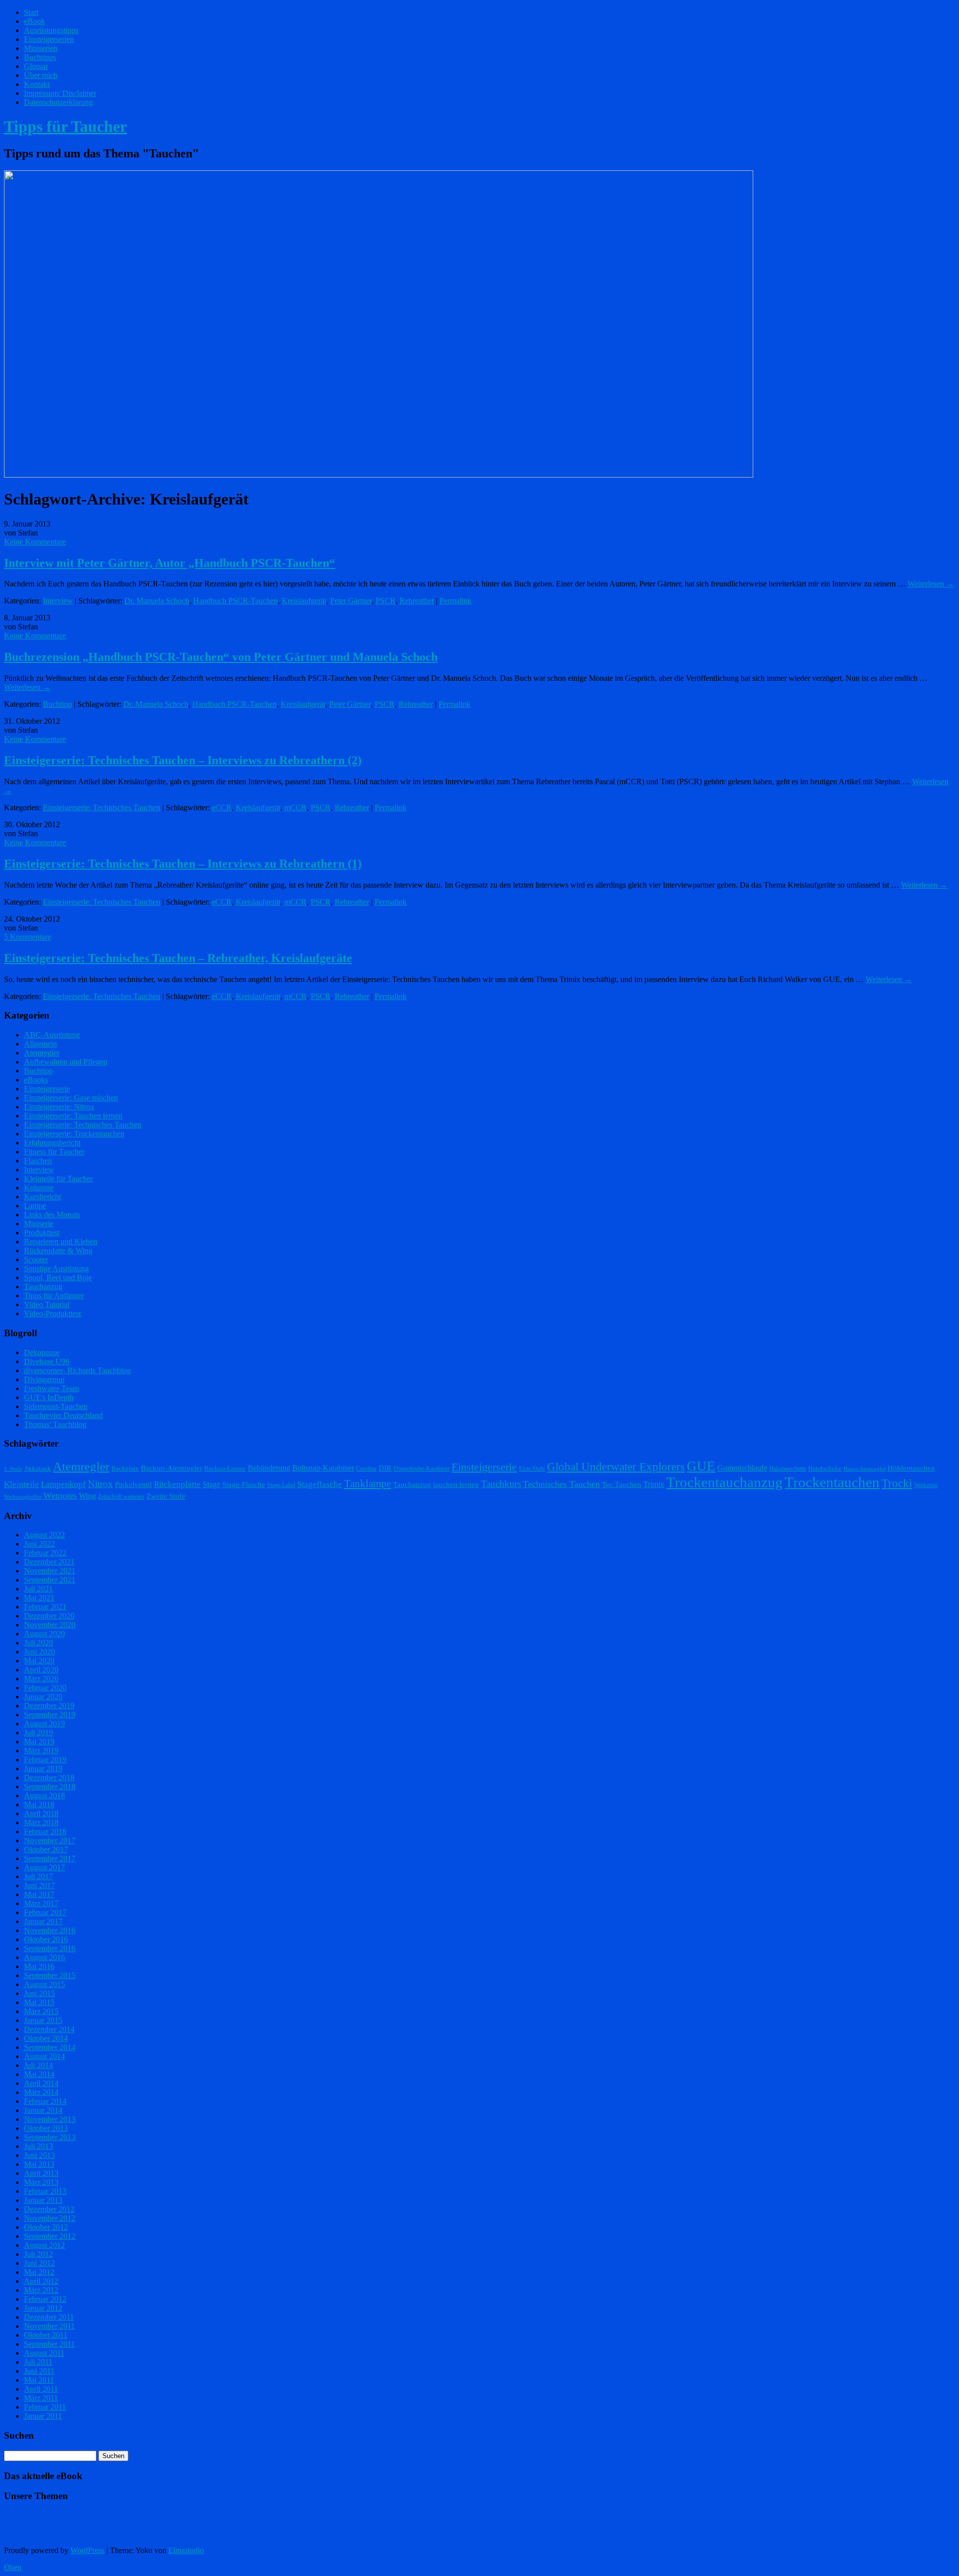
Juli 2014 (38, 2065)
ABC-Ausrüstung (52, 1035)
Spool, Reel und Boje (58, 1278)
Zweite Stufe (166, 1496)
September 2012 (50, 2236)
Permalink (456, 601)
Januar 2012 (43, 2308)
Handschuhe (825, 1468)
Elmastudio (186, 2550)
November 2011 (49, 2326)
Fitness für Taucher (54, 1152)
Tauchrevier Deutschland (63, 1415)
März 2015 (41, 2011)
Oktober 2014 (46, 2038)
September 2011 (49, 2344)
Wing (87, 1496)
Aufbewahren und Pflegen (66, 1062)
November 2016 (50, 1930)
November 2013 (50, 2119)
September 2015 (50, 1975)
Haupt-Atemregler (865, 1469)
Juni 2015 (39, 1993)
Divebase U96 (47, 1361)
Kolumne (39, 1188)
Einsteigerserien (49, 39)
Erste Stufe (532, 1469)
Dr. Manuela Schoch (157, 601)
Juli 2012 (38, 2254)
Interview (58, 601)
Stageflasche (320, 1484)
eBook (34, 21)
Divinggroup (44, 1379)
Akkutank (37, 1468)
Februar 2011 (45, 2407)
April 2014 (41, 2083)
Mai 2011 (39, 2380)
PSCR (386, 601)
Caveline (366, 1469)
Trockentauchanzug (724, 1482)
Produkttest (42, 1233)
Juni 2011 (39, 2371)
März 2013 (41, 2182)
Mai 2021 (39, 1598)
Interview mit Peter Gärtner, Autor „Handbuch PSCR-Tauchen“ (170, 563)
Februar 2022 (45, 1553)
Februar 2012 (45, 2299)
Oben (13, 2567)
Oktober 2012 (46, 2227)
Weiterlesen (931, 584)
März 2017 (41, 1903)
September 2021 (50, 1580)
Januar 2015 (43, 2020)
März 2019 (41, 1751)
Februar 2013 (45, 2191)
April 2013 (41, 2173)
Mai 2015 (39, 2002)
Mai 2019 (39, 1742)
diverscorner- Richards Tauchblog (77, 1370)
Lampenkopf (63, 1484)
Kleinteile (21, 1484)
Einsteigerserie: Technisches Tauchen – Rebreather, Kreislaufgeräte (178, 958)
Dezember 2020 (49, 1616)
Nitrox (100, 1484)
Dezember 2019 (49, 1706)
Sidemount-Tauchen (56, 1406)
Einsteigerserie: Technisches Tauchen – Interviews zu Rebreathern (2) (183, 760)
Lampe (35, 1206)
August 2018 (44, 1796)
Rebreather (417, 601)
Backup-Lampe (225, 1468)
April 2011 (41, 2389)
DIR (385, 1468)
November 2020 (50, 1625)
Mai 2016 (39, 1966)
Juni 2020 (39, 1652)
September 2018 (50, 1787)
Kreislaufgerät (304, 601)
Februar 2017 (45, 1912)
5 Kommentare (27, 937)
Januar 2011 (43, 2416)
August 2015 (44, 1984)
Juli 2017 (38, 1876)
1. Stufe (13, 1469)
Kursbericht (42, 1197)
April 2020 (41, 1670)
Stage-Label (281, 1485)
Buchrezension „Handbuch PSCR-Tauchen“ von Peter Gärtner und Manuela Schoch (221, 657)
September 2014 (50, 2047)
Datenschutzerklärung (58, 102)
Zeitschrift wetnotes (121, 1497)
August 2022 (44, 1535)
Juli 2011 (38, 2362)
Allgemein (40, 1044)
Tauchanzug (43, 1287)
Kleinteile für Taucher (58, 1179)
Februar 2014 (45, 2101)
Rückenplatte (177, 1484)
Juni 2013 (39, 2155)
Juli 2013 (38, 2146)
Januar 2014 (43, 2110)
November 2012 (50, 2218)
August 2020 (44, 1634)
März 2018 (41, 1822)
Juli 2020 (38, 1643)
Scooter (36, 1260)
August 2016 (44, 1957)
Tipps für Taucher (65, 126)
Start (31, 12)
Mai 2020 (39, 1661)
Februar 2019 (45, 1760)
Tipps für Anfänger (54, 1295)
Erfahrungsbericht (52, 1143)
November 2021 (50, 1571)
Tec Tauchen (622, 1485)
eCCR (222, 807)
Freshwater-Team (51, 1388)
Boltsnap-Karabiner (323, 1468)
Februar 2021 (45, 1607)
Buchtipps (40, 57)
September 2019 (50, 1715)
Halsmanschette (788, 1469)
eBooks (36, 1080)
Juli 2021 (38, 1589)
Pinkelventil (133, 1485)
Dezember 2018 (49, 1778)
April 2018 (41, 1813)
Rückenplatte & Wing (58, 1251)
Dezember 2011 (49, 2317)
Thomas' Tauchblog (55, 1424)
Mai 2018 (39, 1804)
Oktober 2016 (46, 1939)
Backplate (125, 1468)
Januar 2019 (43, 1769)
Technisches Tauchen (561, 1484)
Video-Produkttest (52, 1313)
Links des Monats (52, 1215)
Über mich (41, 75)
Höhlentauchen (911, 1468)
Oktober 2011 (46, 2335)
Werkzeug (926, 1485)
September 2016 (50, 1948)
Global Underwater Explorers (616, 1467)
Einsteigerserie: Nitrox (59, 1107)
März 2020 (41, 1679)
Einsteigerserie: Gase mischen (71, 1098)
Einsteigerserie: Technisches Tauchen (102, 807)
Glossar (36, 66)
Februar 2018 (45, 1831)
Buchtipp (57, 704)
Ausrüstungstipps (51, 30)
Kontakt (37, 84)
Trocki (897, 1483)
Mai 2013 (39, 2164)
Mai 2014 (39, 2074)
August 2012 (44, 2245)
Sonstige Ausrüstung (56, 1269)
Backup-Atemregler (172, 1468)
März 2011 (41, 2398)
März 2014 (41, 2092)
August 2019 (44, 1724)
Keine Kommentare (35, 542)
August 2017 (44, 1867)
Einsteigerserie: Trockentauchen (74, 1134)
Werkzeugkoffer (23, 1497)
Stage (212, 1484)
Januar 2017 (43, 1921)
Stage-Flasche (244, 1485)
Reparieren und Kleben (61, 1242)
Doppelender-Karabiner (422, 1469)
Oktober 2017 (46, 1849)
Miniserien (41, 48)
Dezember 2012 (49, 2209)
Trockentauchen (832, 1482)
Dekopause (42, 1352)
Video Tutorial (47, 1304)
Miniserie (39, 1224)
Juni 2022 (39, 1544)
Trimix (654, 1484)
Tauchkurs (501, 1484)
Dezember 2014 (49, 2029)
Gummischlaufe (742, 1468)
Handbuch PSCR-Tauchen (236, 601)
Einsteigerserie (47, 1089)
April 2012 (41, 2281)
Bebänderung (269, 1468)
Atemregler (42, 1053)
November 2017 (50, 1840)
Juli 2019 (38, 1733)
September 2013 (50, 2137)
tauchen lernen (456, 1485)
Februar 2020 (45, 1688)
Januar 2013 (43, 2200)
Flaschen (38, 1161)
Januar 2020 (43, 1697)
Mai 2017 (39, 1894)
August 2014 (44, 2056)
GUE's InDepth (49, 1397)
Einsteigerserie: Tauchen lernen (73, 1116)
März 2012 (41, 2290)
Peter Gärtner (351, 601)
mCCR (295, 807)
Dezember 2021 (49, 1562)
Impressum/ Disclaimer (60, 93)
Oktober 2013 (46, 2128)
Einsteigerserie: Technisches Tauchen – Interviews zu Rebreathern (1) (183, 864)
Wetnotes (60, 1496)
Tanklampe (368, 1484)
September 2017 (50, 1858)
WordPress (87, 2550)
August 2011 (44, 2353)
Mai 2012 (39, 2272)
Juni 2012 (39, 2263)
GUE (701, 1466)
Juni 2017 (39, 1885)
